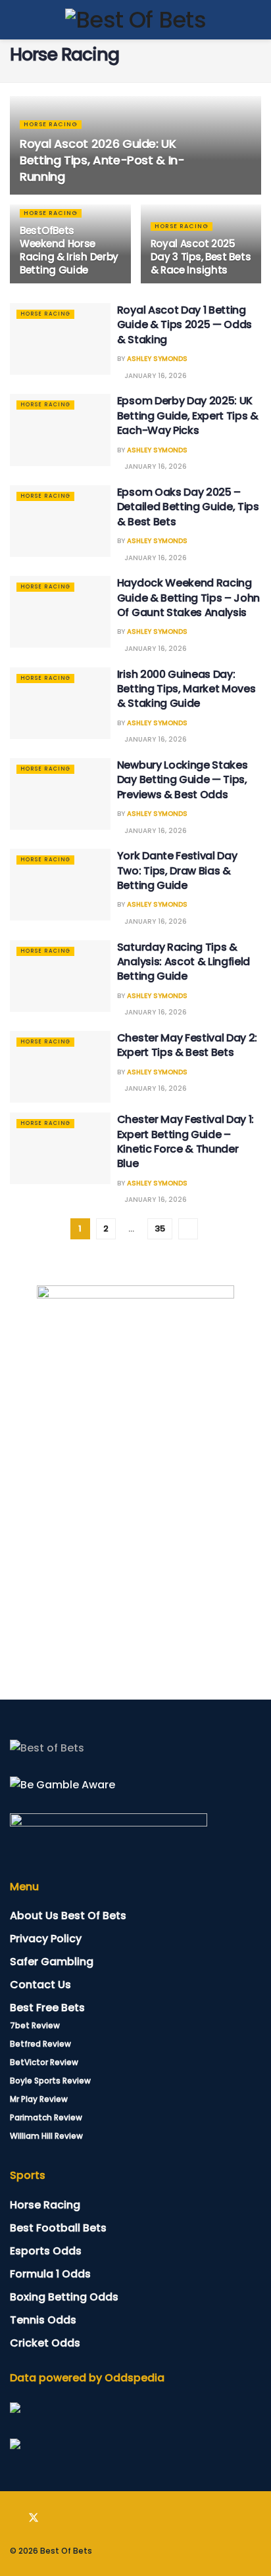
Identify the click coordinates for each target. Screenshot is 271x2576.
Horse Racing (51, 124)
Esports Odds (46, 2251)
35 (160, 1228)
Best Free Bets (47, 2008)
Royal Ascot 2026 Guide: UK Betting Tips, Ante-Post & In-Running (102, 160)
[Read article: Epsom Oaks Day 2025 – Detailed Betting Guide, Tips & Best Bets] (60, 521)
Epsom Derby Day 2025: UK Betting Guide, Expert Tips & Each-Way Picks (188, 416)
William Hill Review (46, 2136)
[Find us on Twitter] (34, 2518)
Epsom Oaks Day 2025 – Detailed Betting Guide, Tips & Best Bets (188, 507)
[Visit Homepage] (135, 20)
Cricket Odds (45, 2343)
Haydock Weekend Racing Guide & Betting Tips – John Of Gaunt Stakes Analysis (188, 598)
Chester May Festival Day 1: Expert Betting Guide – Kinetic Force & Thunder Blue (185, 1141)
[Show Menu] (15, 20)
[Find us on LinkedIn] (53, 2518)
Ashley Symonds (157, 359)
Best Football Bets (58, 2228)
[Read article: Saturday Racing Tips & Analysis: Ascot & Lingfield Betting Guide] (60, 976)
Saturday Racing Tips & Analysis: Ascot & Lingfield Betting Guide (184, 962)
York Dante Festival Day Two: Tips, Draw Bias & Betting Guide (177, 871)
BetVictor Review (44, 2062)
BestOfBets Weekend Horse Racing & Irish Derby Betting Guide (69, 250)
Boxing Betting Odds (64, 2297)
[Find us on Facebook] (14, 2518)
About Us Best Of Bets (68, 1916)
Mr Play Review (39, 2099)
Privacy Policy (46, 1939)
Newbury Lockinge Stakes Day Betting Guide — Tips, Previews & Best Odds (183, 780)
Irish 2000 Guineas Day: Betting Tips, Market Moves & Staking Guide (186, 689)
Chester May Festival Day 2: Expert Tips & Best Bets (187, 1045)
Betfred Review (40, 2044)
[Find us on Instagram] (72, 2518)
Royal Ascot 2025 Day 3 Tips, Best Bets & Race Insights (201, 257)
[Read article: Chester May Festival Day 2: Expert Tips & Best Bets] (60, 1067)
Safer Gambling (52, 1962)
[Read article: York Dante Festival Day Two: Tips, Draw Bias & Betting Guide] (60, 885)
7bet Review (35, 2025)
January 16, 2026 (155, 376)
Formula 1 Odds (50, 2274)
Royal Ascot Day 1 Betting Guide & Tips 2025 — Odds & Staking (185, 325)
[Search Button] (256, 20)
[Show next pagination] (188, 1229)
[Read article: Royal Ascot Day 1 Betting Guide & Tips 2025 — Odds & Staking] (60, 339)
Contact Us (40, 1985)
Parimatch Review (46, 2117)
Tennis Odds (43, 2320)
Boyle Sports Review (50, 2081)
